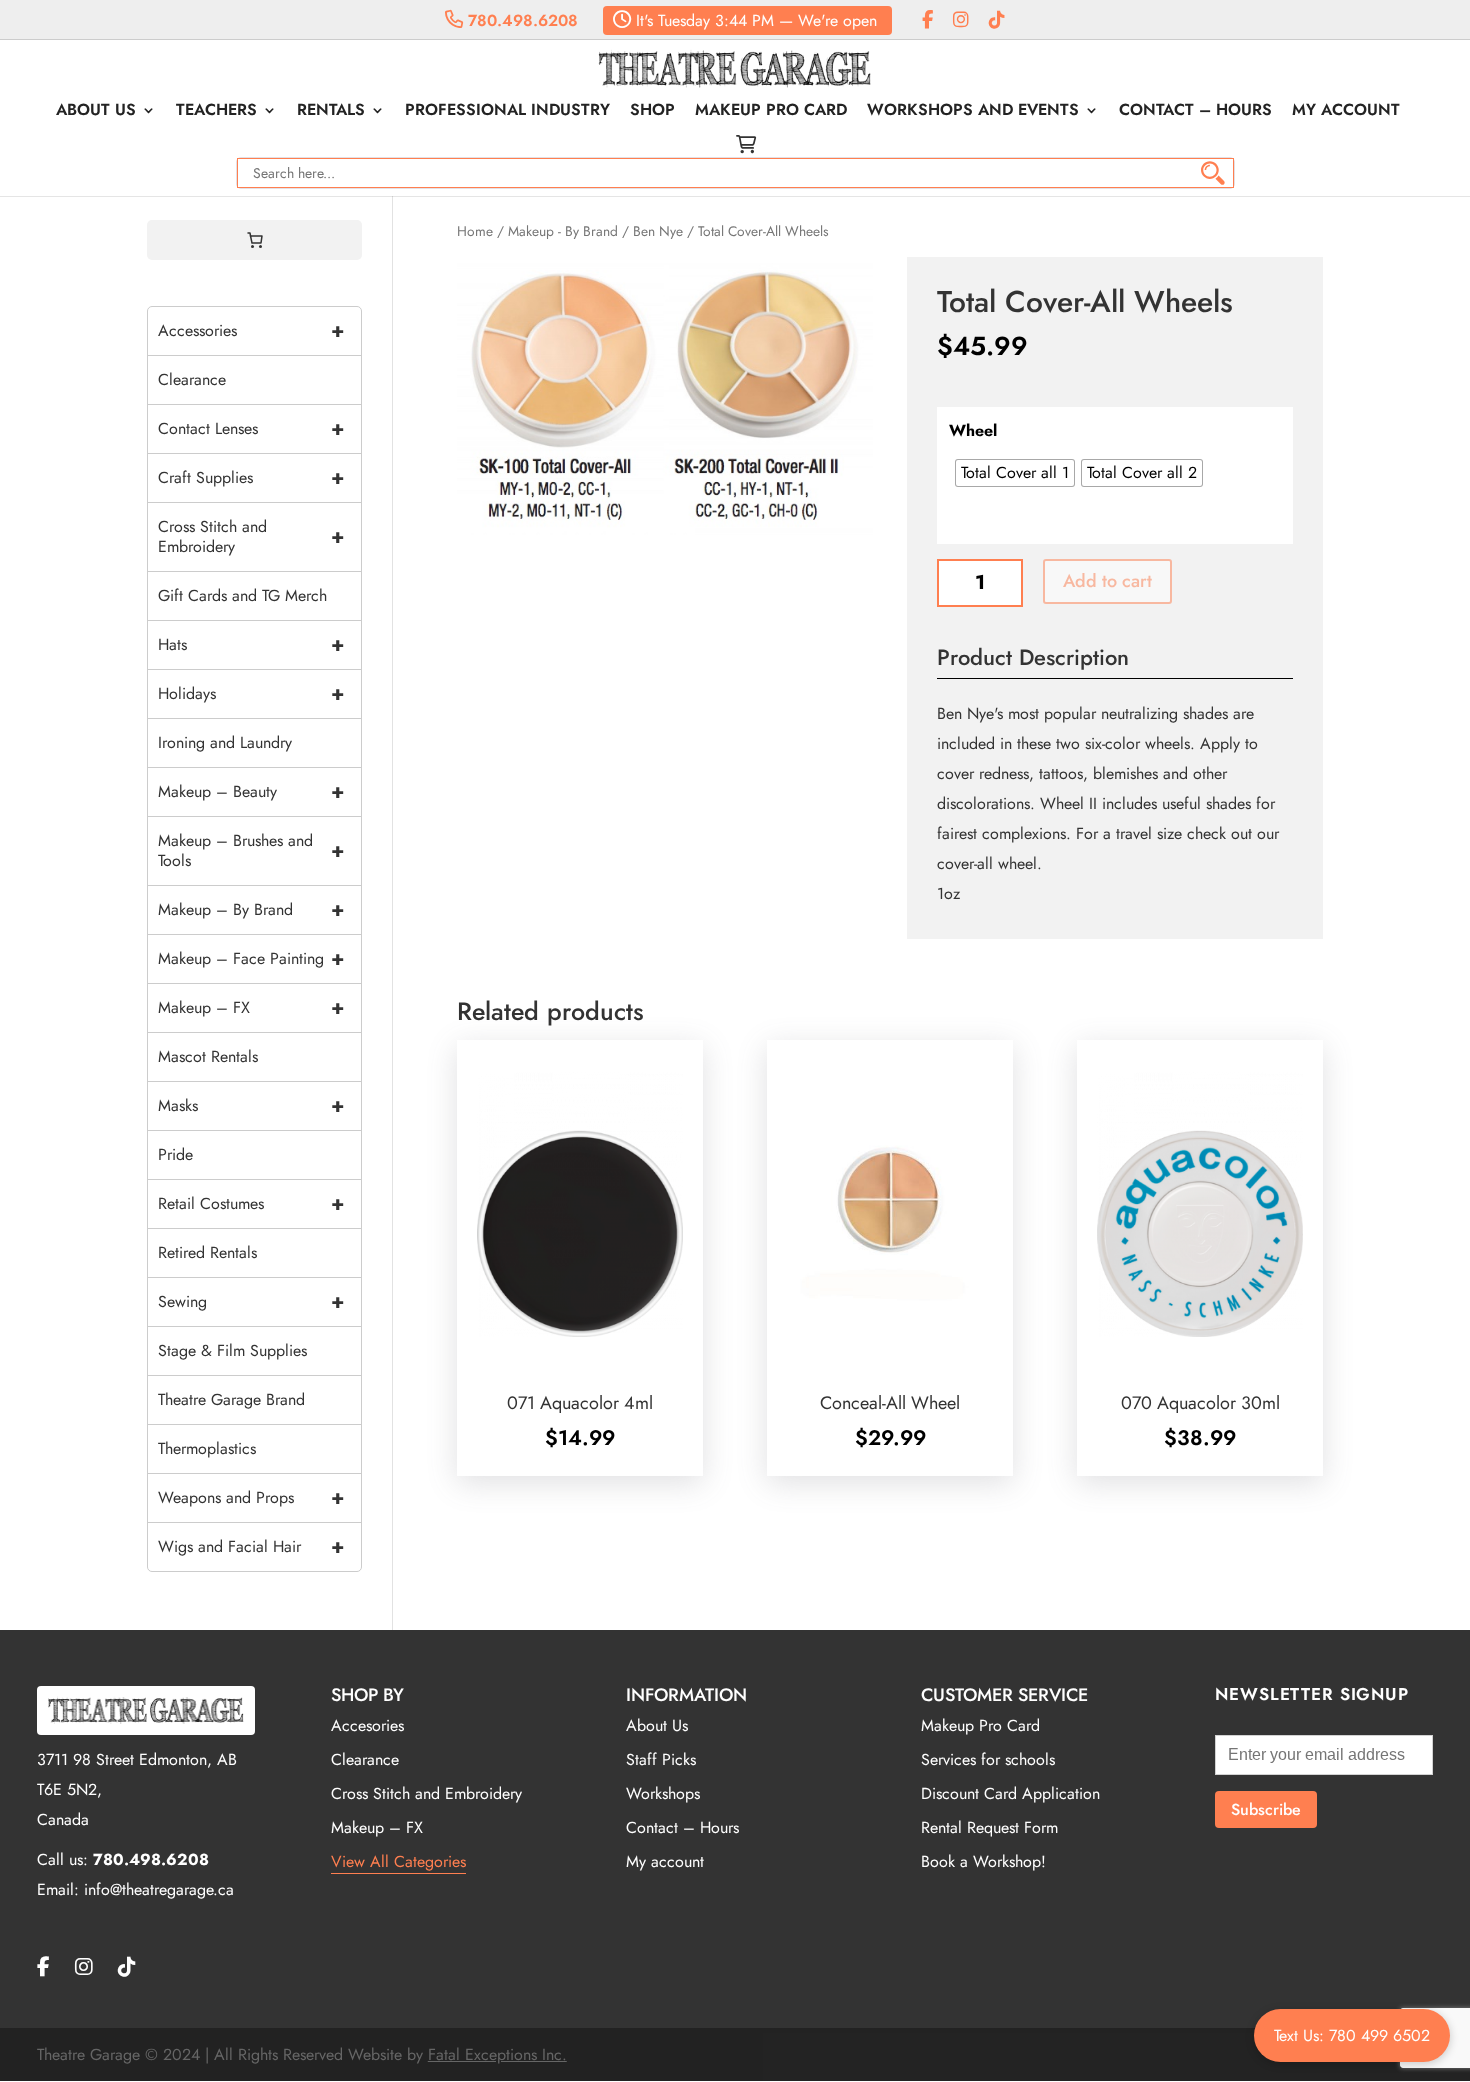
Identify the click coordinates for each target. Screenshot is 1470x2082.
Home (475, 231)
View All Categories (398, 1861)
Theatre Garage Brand (231, 1399)
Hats (251, 644)
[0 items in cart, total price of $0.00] (255, 240)
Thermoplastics (207, 1448)
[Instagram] (961, 20)
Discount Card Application (1010, 1793)
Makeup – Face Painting (251, 958)
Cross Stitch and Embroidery (251, 536)
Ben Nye (658, 231)
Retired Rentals (207, 1252)
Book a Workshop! (983, 1861)
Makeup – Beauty (251, 791)
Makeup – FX (251, 1007)
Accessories (251, 330)
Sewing (251, 1301)
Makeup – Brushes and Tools (251, 850)
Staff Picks (661, 1759)
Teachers (216, 112)
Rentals (331, 112)
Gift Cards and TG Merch (242, 595)
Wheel (973, 430)
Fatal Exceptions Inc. (497, 2054)
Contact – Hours (1195, 112)
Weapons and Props (251, 1497)
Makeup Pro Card (771, 112)
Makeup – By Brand (251, 909)
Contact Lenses (251, 428)
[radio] (1015, 473)
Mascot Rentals (208, 1056)
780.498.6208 (520, 20)
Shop (652, 112)
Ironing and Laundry (225, 742)
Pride (175, 1154)
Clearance (192, 379)
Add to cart (1107, 581)
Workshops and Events (973, 112)
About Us (96, 112)
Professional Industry (507, 112)
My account (1346, 112)
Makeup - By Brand (563, 231)
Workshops (663, 1793)
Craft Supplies (251, 477)
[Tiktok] (997, 20)
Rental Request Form (989, 1827)
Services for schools (988, 1759)
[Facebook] (927, 20)
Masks (251, 1105)
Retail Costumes (251, 1203)
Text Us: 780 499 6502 (1352, 2035)
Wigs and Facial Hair (251, 1546)
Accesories (367, 1725)
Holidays (251, 693)
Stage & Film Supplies (232, 1350)
